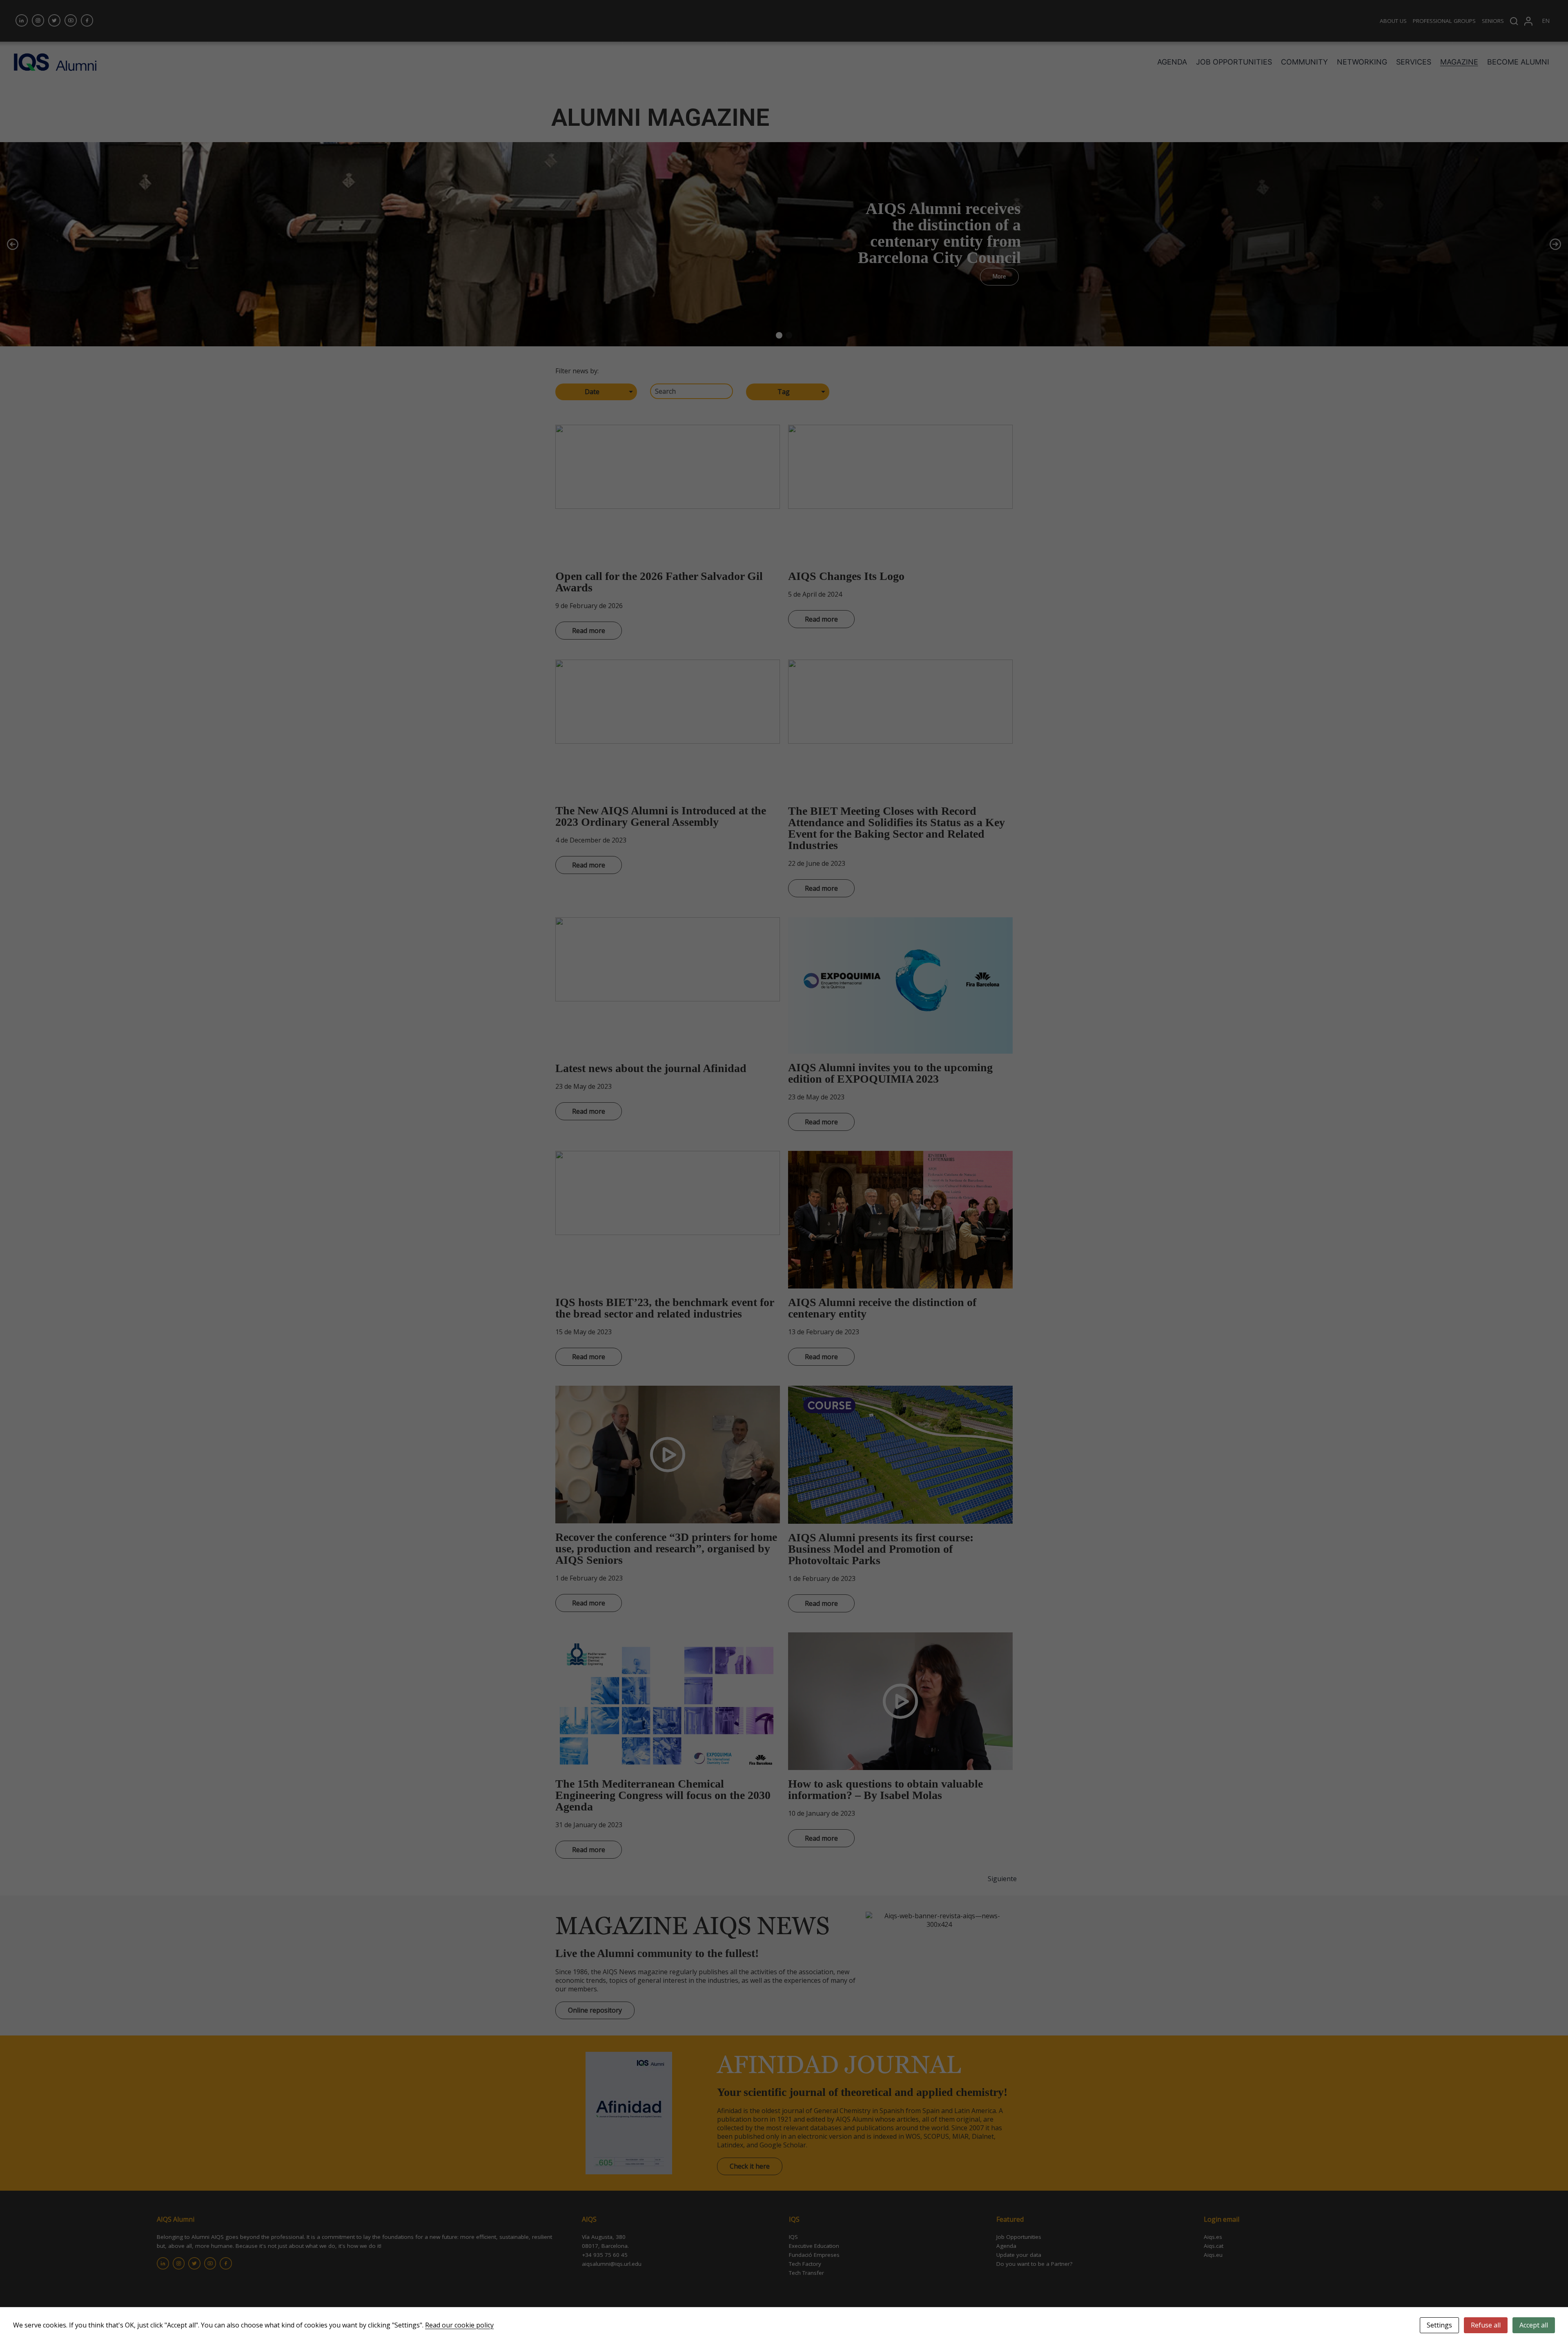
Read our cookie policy (459, 2325)
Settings (1439, 2325)
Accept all (1534, 2325)
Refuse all (1486, 2325)
